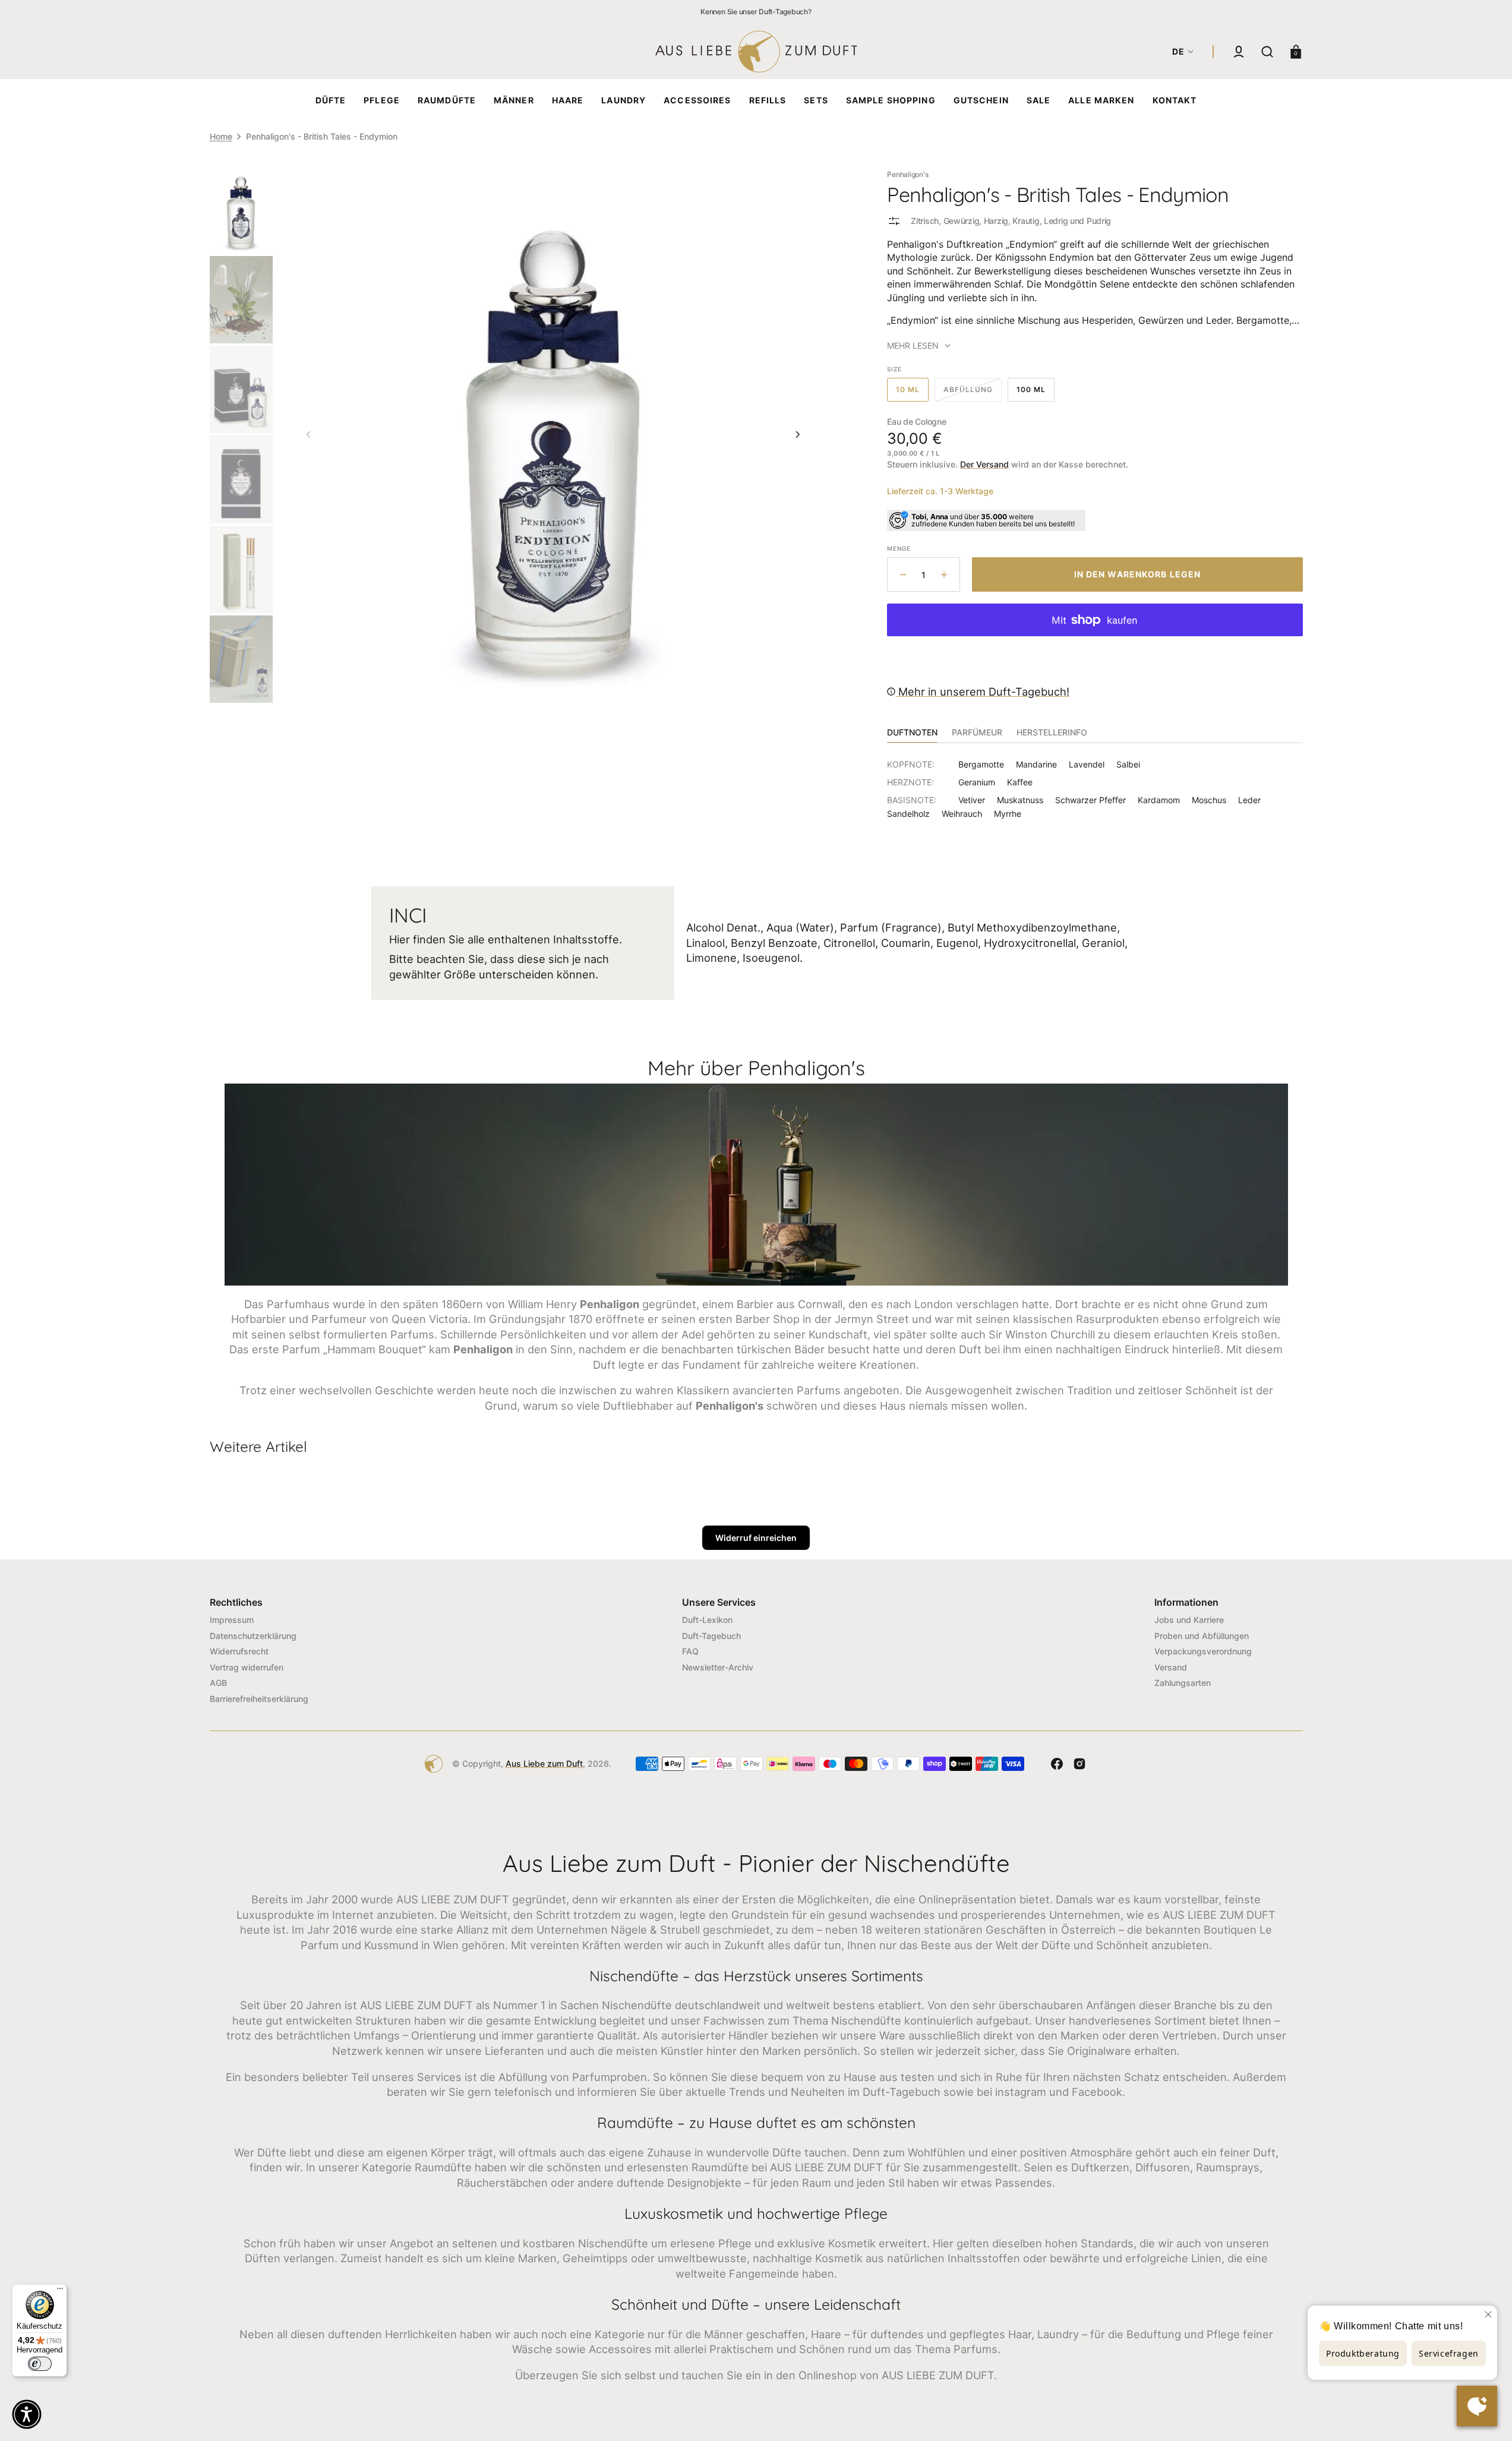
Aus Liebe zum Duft (544, 1763)
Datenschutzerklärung (253, 1636)
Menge (899, 548)
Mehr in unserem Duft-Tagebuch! (982, 691)
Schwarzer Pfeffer (1090, 800)
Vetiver (972, 800)
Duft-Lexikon (707, 1620)
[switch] (40, 2364)
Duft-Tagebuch (711, 1636)
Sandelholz (908, 814)
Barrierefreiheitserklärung (259, 1699)
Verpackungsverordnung (1203, 1651)
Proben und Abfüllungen (1202, 1636)
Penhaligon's (907, 174)
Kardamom (1159, 800)
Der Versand (984, 464)
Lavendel (1087, 764)
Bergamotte (981, 764)
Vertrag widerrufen (247, 1667)
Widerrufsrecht (239, 1651)
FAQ (690, 1651)
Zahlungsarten (1183, 1683)
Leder (1249, 800)
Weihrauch (962, 814)
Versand (1171, 1667)
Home (221, 136)
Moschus (1209, 800)
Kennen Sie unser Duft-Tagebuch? (756, 12)
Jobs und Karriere (1189, 1620)
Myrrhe (1008, 814)
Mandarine (1036, 764)
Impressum (232, 1620)
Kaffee (1020, 782)
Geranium (977, 782)
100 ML (1036, 393)
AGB (218, 1683)
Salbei (1128, 764)
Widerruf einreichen (756, 1538)
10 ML (912, 393)
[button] (1239, 52)
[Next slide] (798, 434)
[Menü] (60, 2291)
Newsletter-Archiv (718, 1667)
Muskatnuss (1020, 800)
